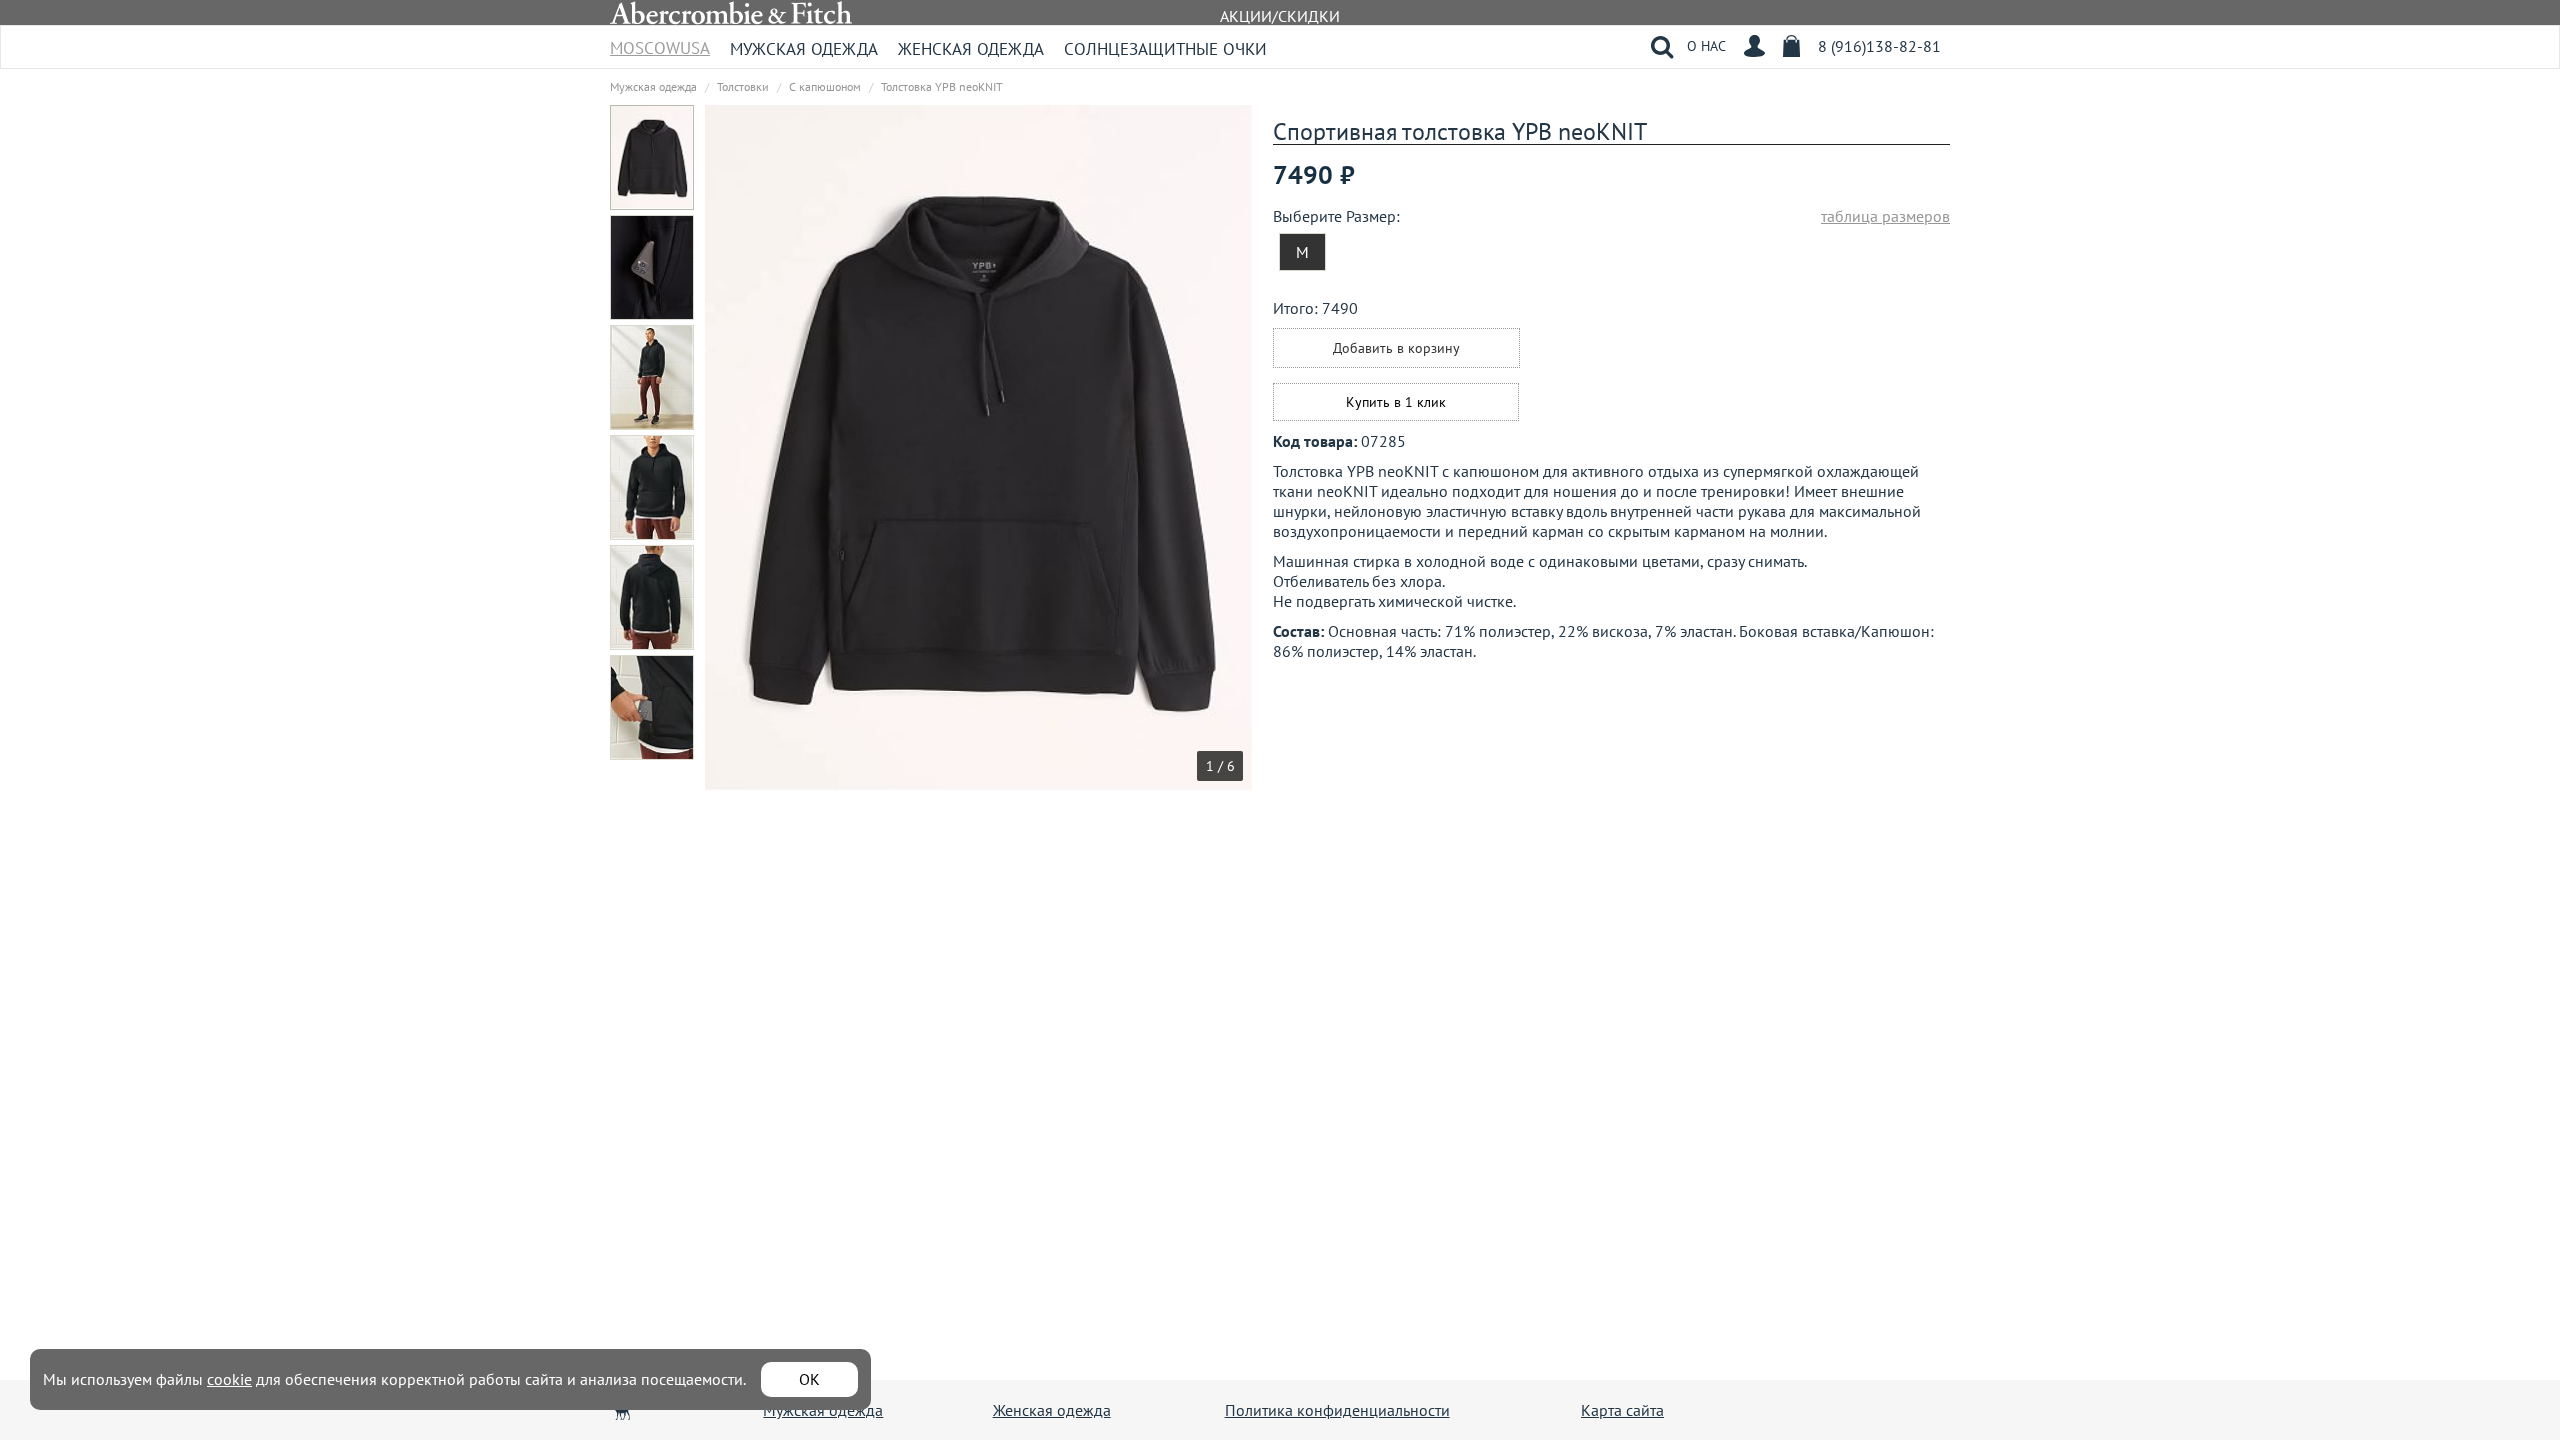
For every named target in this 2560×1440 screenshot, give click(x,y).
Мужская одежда (804, 49)
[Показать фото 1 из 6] (662, 157)
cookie (229, 1379)
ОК (809, 1379)
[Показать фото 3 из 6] (662, 377)
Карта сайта (1622, 1410)
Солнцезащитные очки (1165, 49)
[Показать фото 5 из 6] (662, 597)
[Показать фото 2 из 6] (662, 267)
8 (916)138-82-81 (1879, 46)
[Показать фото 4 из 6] (662, 487)
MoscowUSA (660, 41)
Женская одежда (971, 49)
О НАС (1706, 46)
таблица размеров (1885, 216)
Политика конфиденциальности (1337, 1410)
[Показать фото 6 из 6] (662, 707)
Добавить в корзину (1396, 348)
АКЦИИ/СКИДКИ (1280, 16)
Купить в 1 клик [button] (1396, 402)
